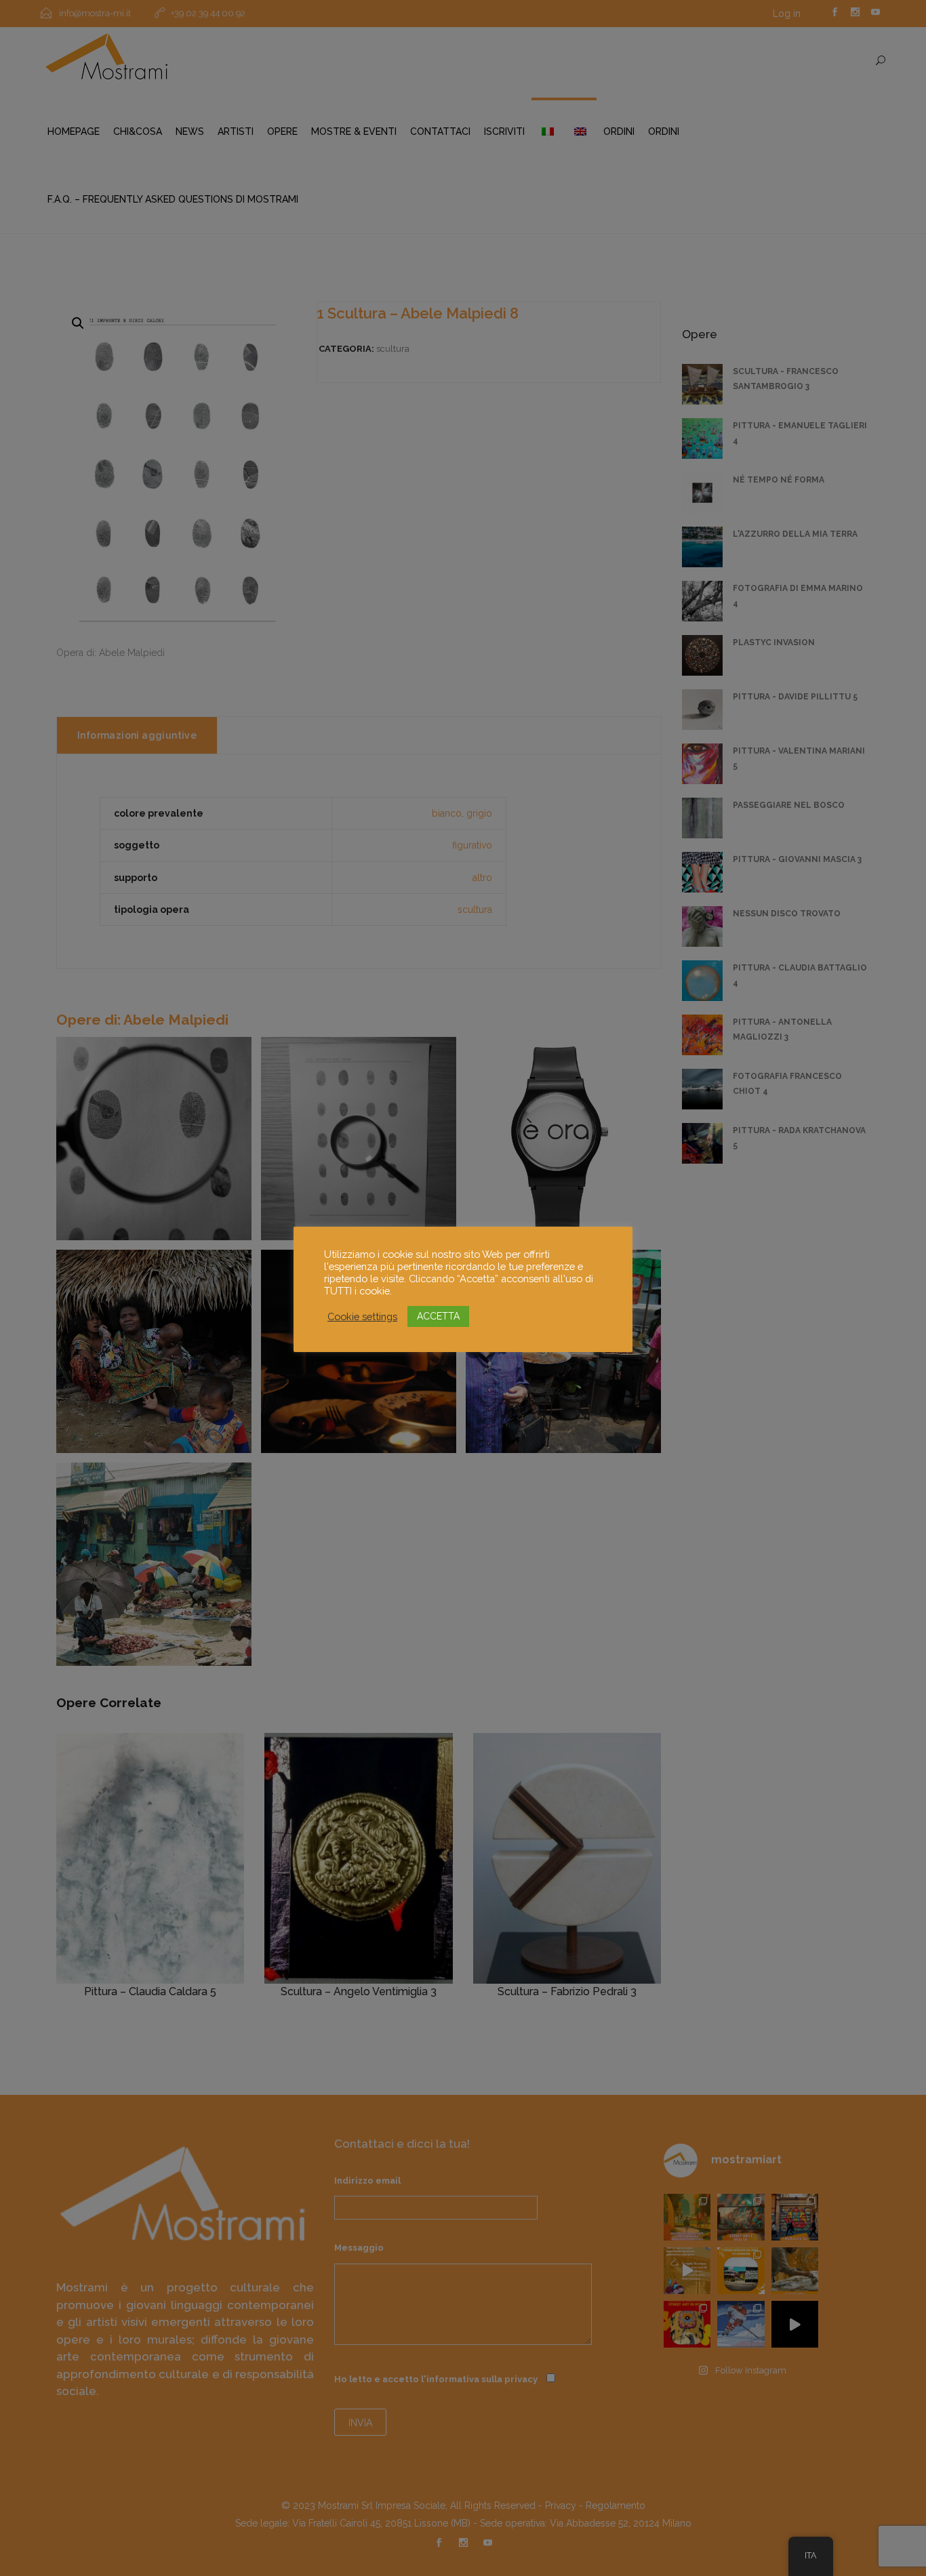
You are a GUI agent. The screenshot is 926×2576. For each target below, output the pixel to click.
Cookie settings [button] (362, 1316)
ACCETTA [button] (438, 1316)
